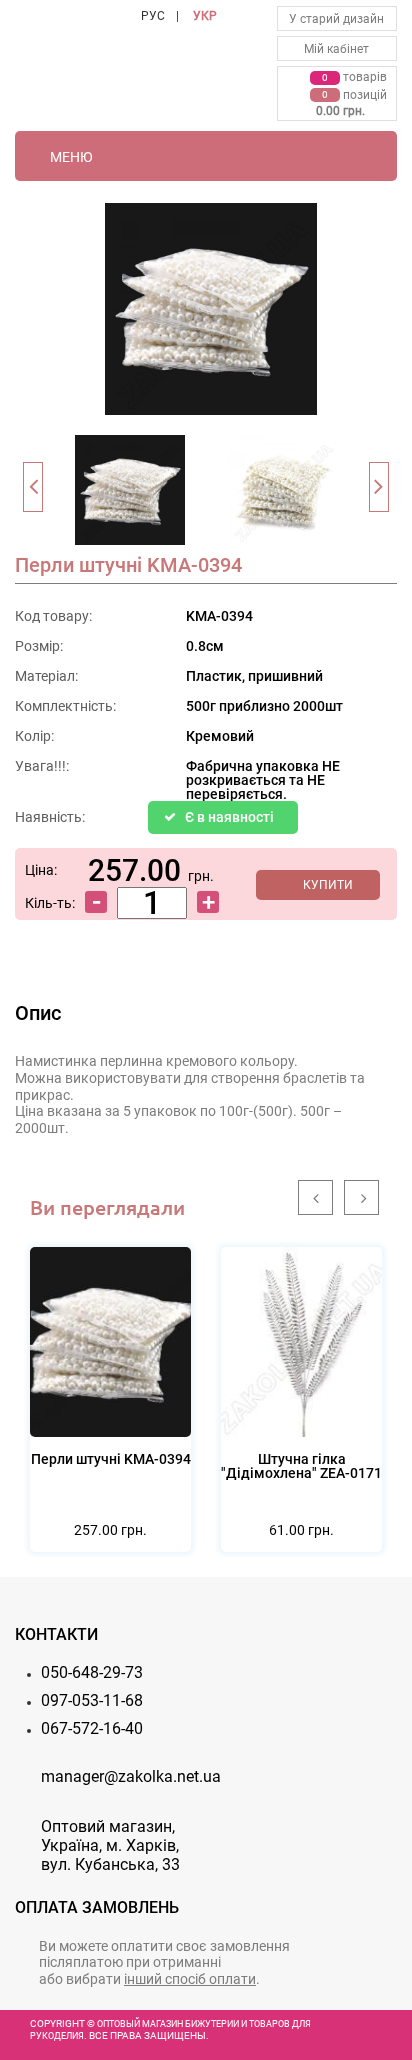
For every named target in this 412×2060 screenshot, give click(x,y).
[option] (129, 496)
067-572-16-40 (92, 1728)
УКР (205, 16)
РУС (153, 16)
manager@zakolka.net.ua (131, 1776)
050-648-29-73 (92, 1672)
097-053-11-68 (92, 1700)
